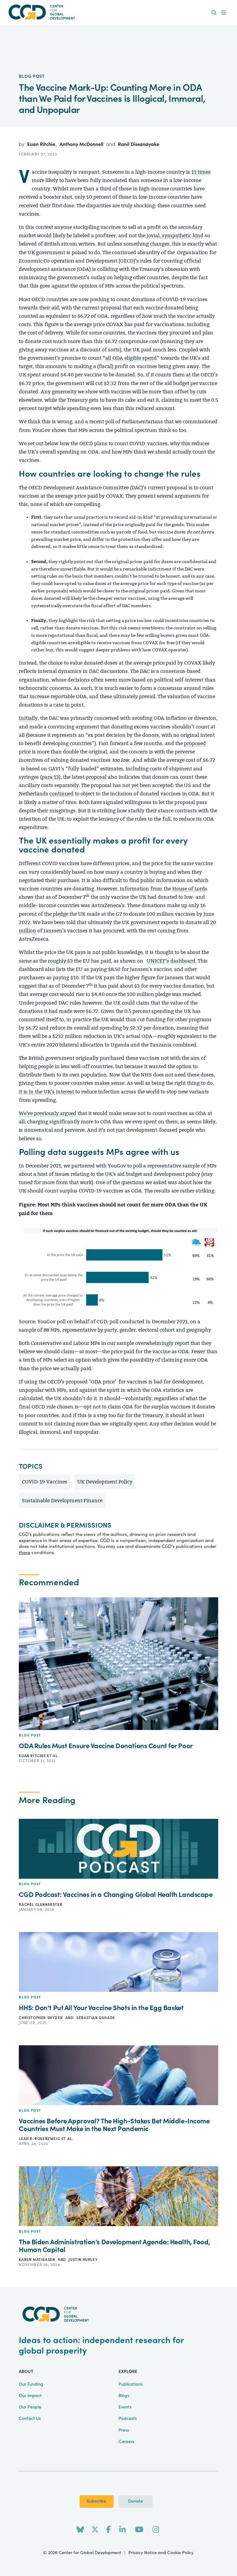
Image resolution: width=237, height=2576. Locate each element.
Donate (135, 2501)
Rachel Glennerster (41, 1905)
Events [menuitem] (125, 2407)
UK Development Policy (105, 1482)
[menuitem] (214, 13)
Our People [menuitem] (30, 2407)
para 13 (50, 777)
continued (61, 794)
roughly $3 (60, 961)
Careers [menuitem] (126, 2442)
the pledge (56, 914)
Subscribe (96, 2501)
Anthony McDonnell (82, 144)
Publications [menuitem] (131, 2384)
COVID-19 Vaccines (45, 1482)
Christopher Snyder (41, 2018)
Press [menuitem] (124, 2430)
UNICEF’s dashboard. (172, 961)
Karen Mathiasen (37, 2260)
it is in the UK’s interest (46, 1092)
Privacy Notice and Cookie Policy (161, 2553)
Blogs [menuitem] (124, 2396)
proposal (96, 777)
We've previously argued (48, 1113)
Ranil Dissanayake (139, 144)
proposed (195, 743)
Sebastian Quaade (96, 2018)
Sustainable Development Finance (62, 1501)
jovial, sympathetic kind (175, 236)
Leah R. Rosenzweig (40, 2139)
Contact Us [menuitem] (30, 2419)
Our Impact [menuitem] (30, 2396)
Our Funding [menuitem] (31, 2384)
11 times (201, 172)
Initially (28, 718)
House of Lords (190, 889)
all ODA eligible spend (131, 358)
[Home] (118, 12)
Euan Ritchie (42, 144)
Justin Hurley (83, 2260)
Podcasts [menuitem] (128, 2419)
